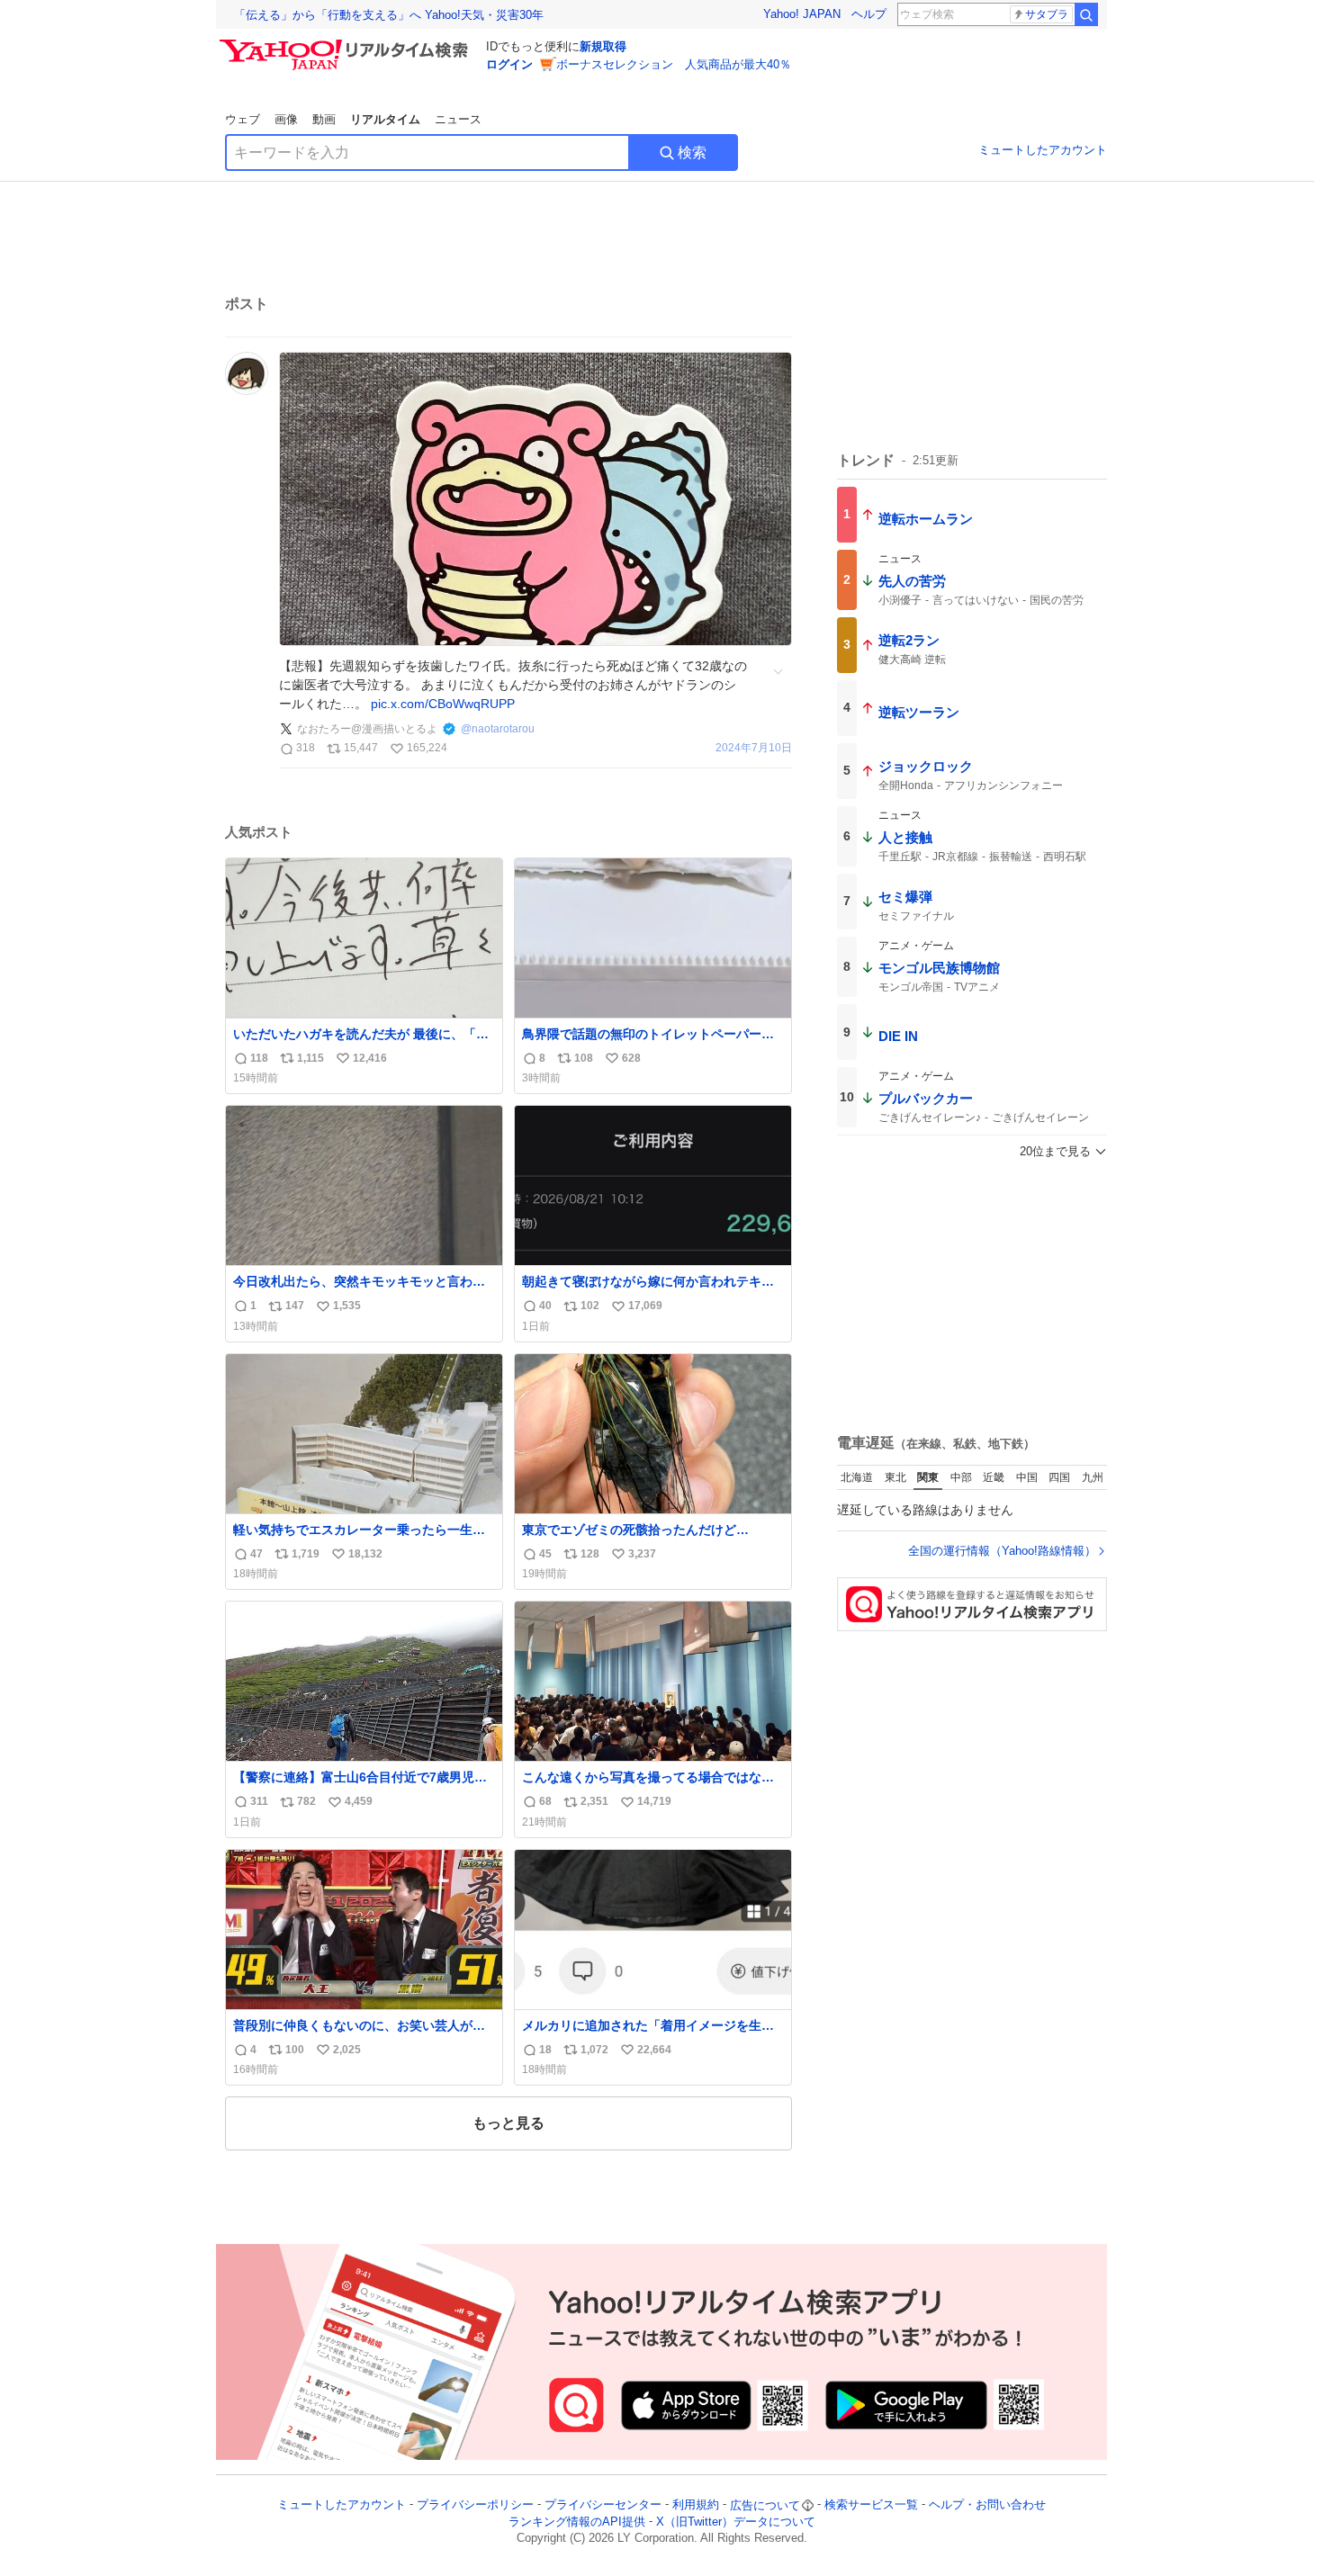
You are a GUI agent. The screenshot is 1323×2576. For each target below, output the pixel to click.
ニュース (458, 119)
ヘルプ (869, 14)
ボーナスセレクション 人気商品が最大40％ (674, 64)
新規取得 (603, 46)
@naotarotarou (498, 729)
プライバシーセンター (603, 2505)
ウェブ (243, 119)
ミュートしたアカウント (1043, 150)
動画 (324, 119)
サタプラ (1047, 14)
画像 (286, 119)
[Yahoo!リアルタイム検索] (346, 44)
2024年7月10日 (754, 748)
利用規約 (696, 2505)
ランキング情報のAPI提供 (577, 2522)
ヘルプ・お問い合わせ (987, 2505)
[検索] (1086, 14)
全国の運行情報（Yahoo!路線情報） (1002, 1551)
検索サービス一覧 (871, 2505)
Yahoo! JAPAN (802, 14)
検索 (692, 153)
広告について (765, 2505)
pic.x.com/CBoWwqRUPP (443, 704)
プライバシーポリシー (475, 2505)
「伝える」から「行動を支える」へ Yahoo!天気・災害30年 (389, 15)
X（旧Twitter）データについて (736, 2522)
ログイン (509, 64)
